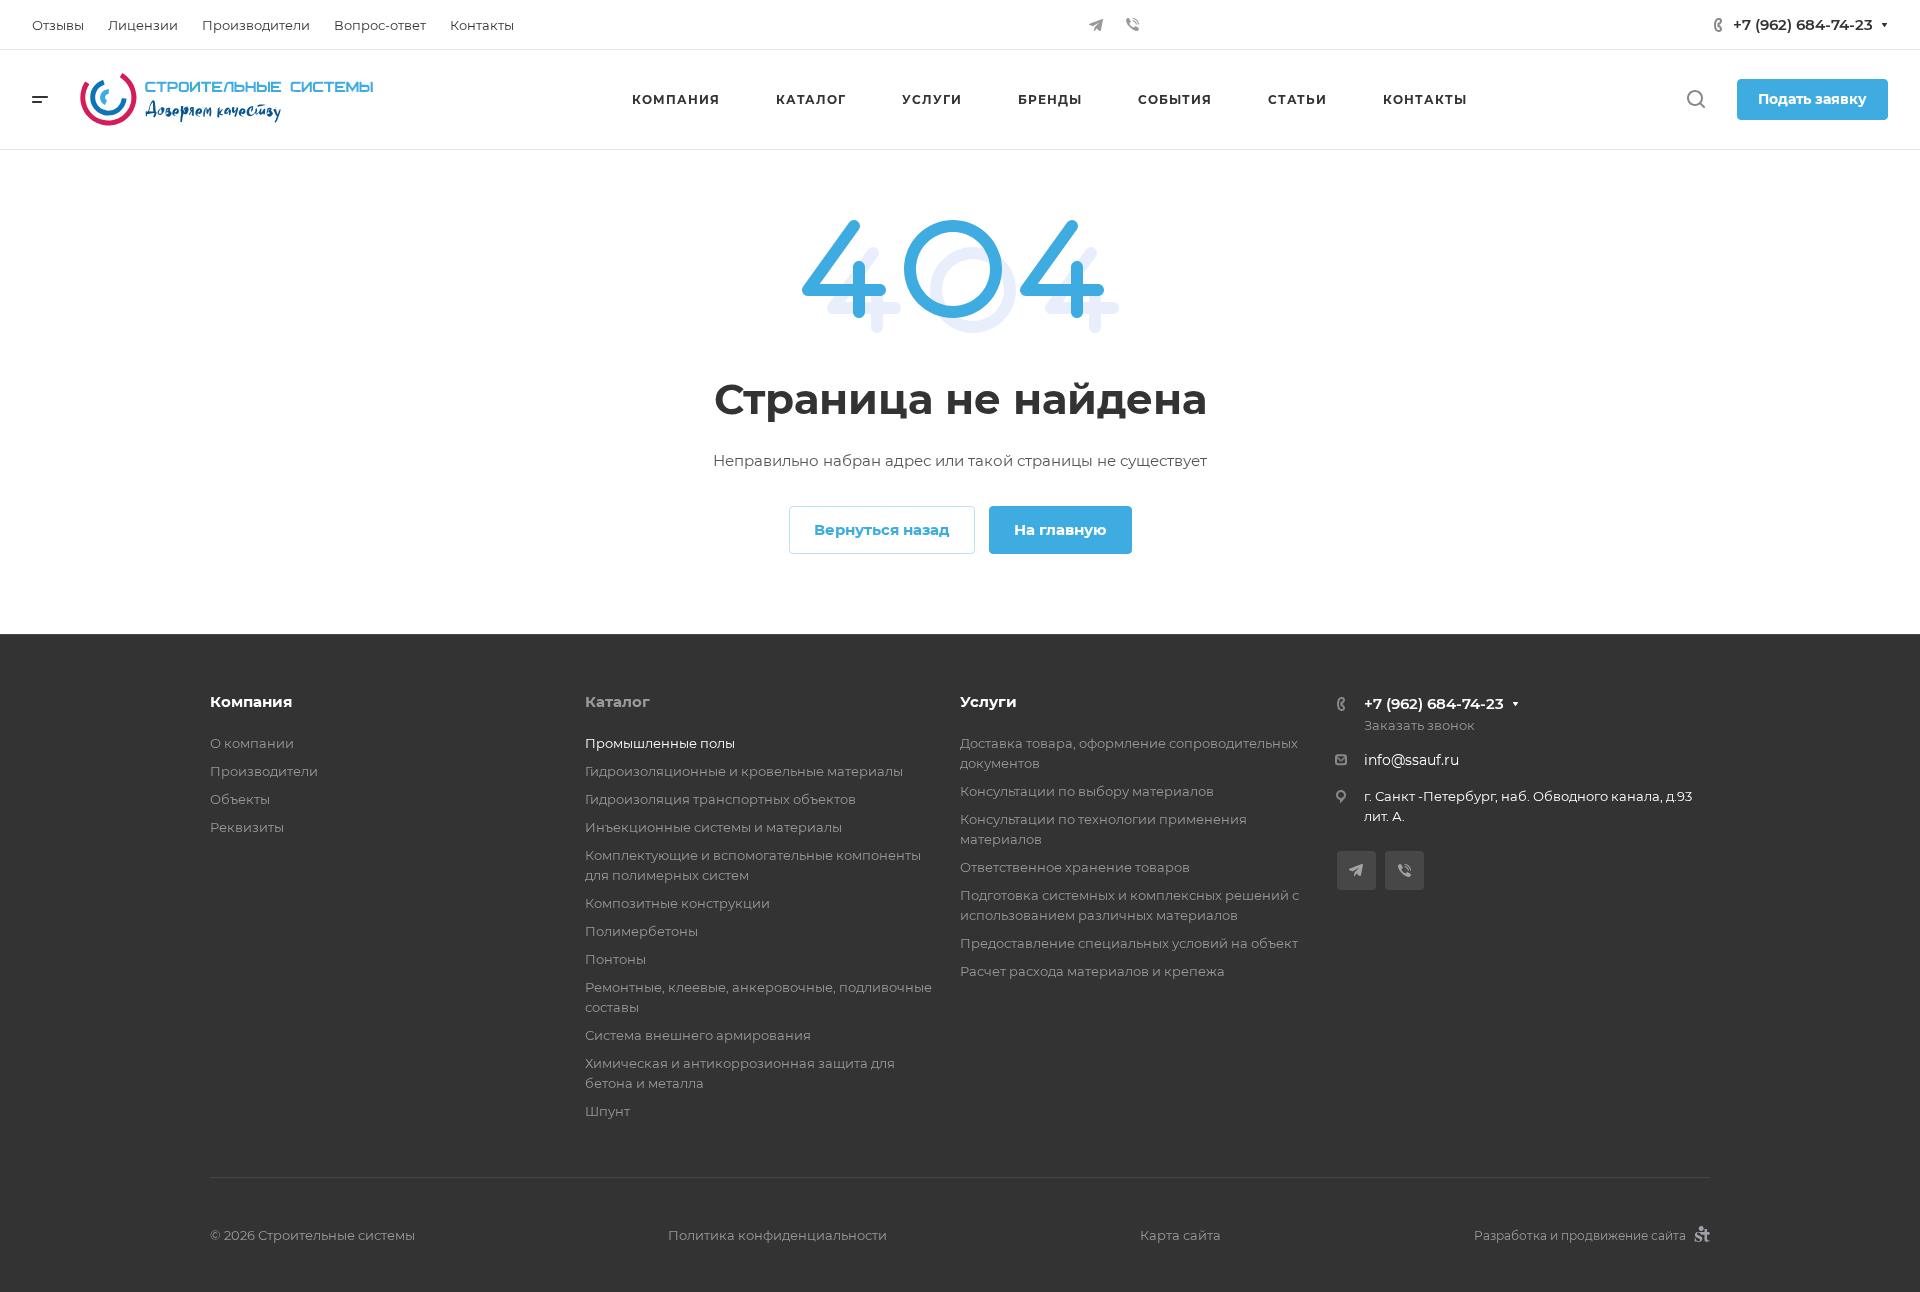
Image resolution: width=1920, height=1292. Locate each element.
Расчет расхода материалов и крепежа (1092, 971)
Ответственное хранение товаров (1075, 867)
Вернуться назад (882, 529)
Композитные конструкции (677, 903)
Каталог (617, 701)
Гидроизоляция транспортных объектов (720, 799)
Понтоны (615, 959)
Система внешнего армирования (698, 1035)
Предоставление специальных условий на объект (1129, 943)
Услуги (988, 701)
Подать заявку (1812, 99)
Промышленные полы (660, 743)
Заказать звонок (1419, 725)
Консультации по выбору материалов (1087, 791)
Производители (264, 771)
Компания (251, 701)
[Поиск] (1695, 99)
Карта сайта (1180, 1235)
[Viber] (1132, 25)
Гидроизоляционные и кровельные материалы (744, 771)
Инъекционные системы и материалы (713, 827)
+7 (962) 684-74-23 (1803, 24)
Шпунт (607, 1111)
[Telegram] (1096, 25)
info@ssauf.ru (1411, 760)
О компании (252, 743)
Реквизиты (247, 827)
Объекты (240, 799)
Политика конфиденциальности (777, 1235)
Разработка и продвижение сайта (1581, 1235)
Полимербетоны (641, 931)
